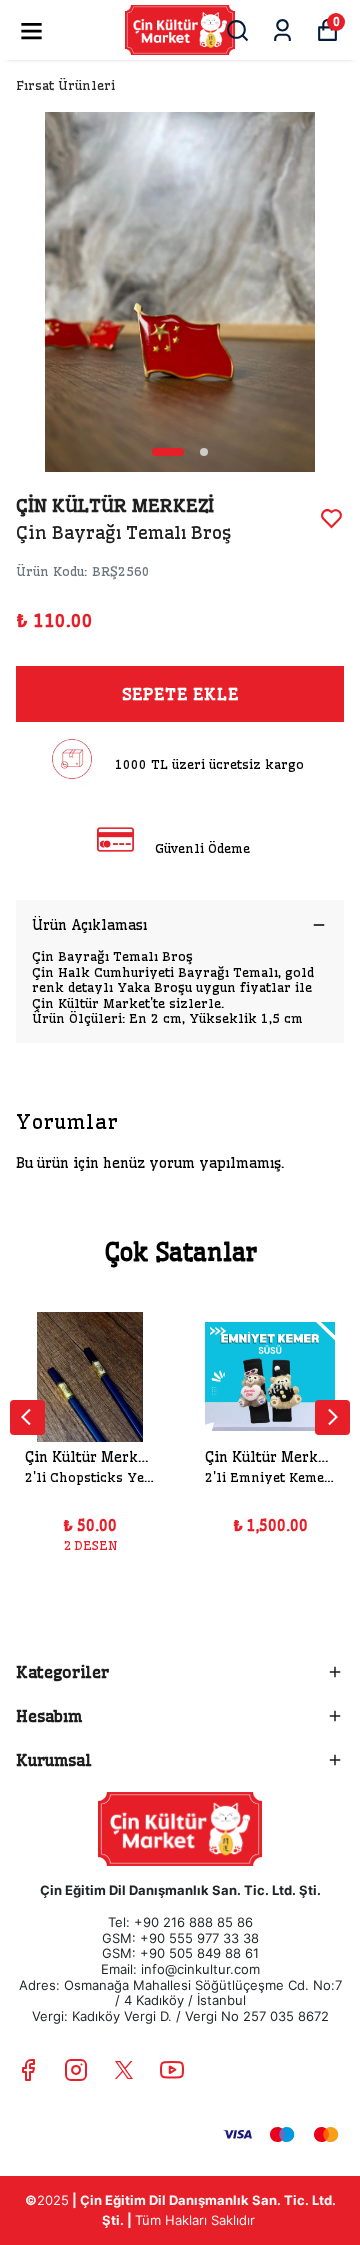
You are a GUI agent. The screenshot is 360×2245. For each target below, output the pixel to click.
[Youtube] (172, 2070)
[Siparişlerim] (282, 30)
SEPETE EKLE (180, 694)
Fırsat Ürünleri (65, 85)
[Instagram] (76, 2070)
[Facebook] (28, 2070)
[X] (124, 2070)
